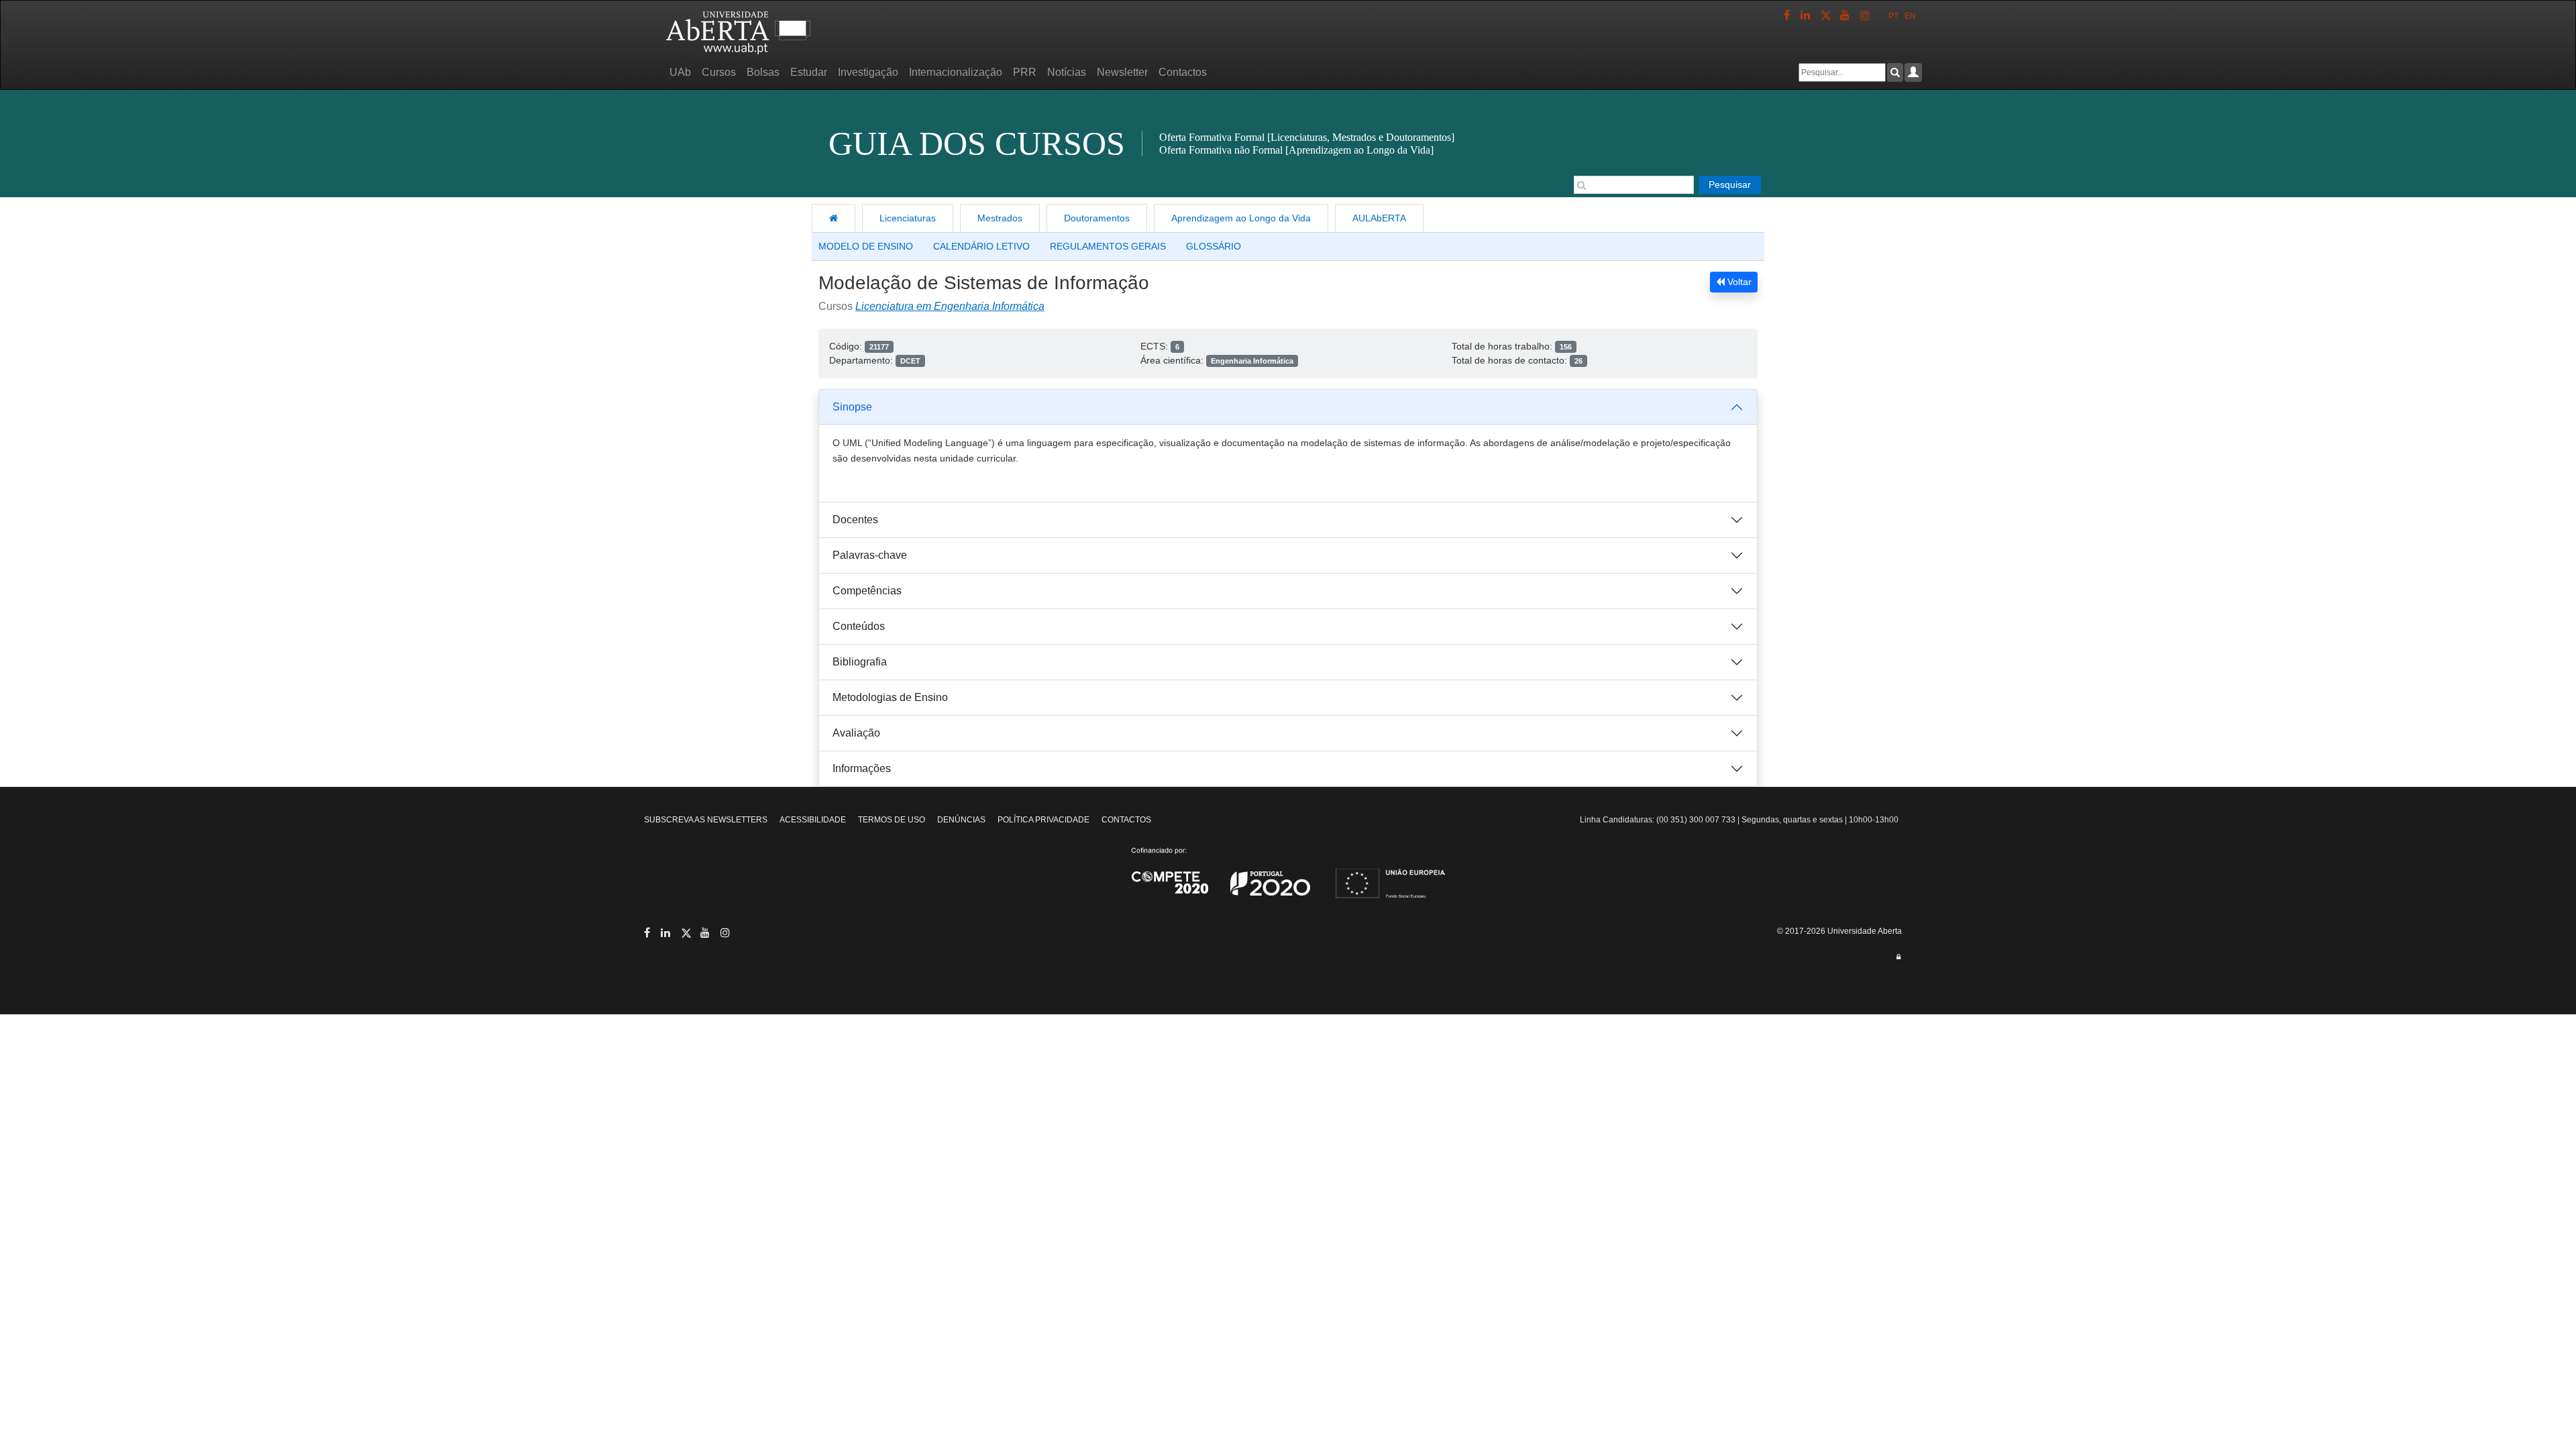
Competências (867, 591)
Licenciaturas (908, 218)
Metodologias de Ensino (890, 697)
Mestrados (1000, 218)
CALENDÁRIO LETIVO (981, 246)
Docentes (855, 520)
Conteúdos (859, 626)
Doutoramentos (1097, 218)
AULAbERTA (1379, 218)
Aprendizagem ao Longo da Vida (1241, 218)
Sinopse (852, 407)
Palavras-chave (870, 555)
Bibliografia (860, 662)
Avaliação (856, 733)
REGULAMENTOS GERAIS (1108, 246)
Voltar (1738, 282)
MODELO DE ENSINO (866, 246)
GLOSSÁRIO (1214, 246)
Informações (862, 768)
